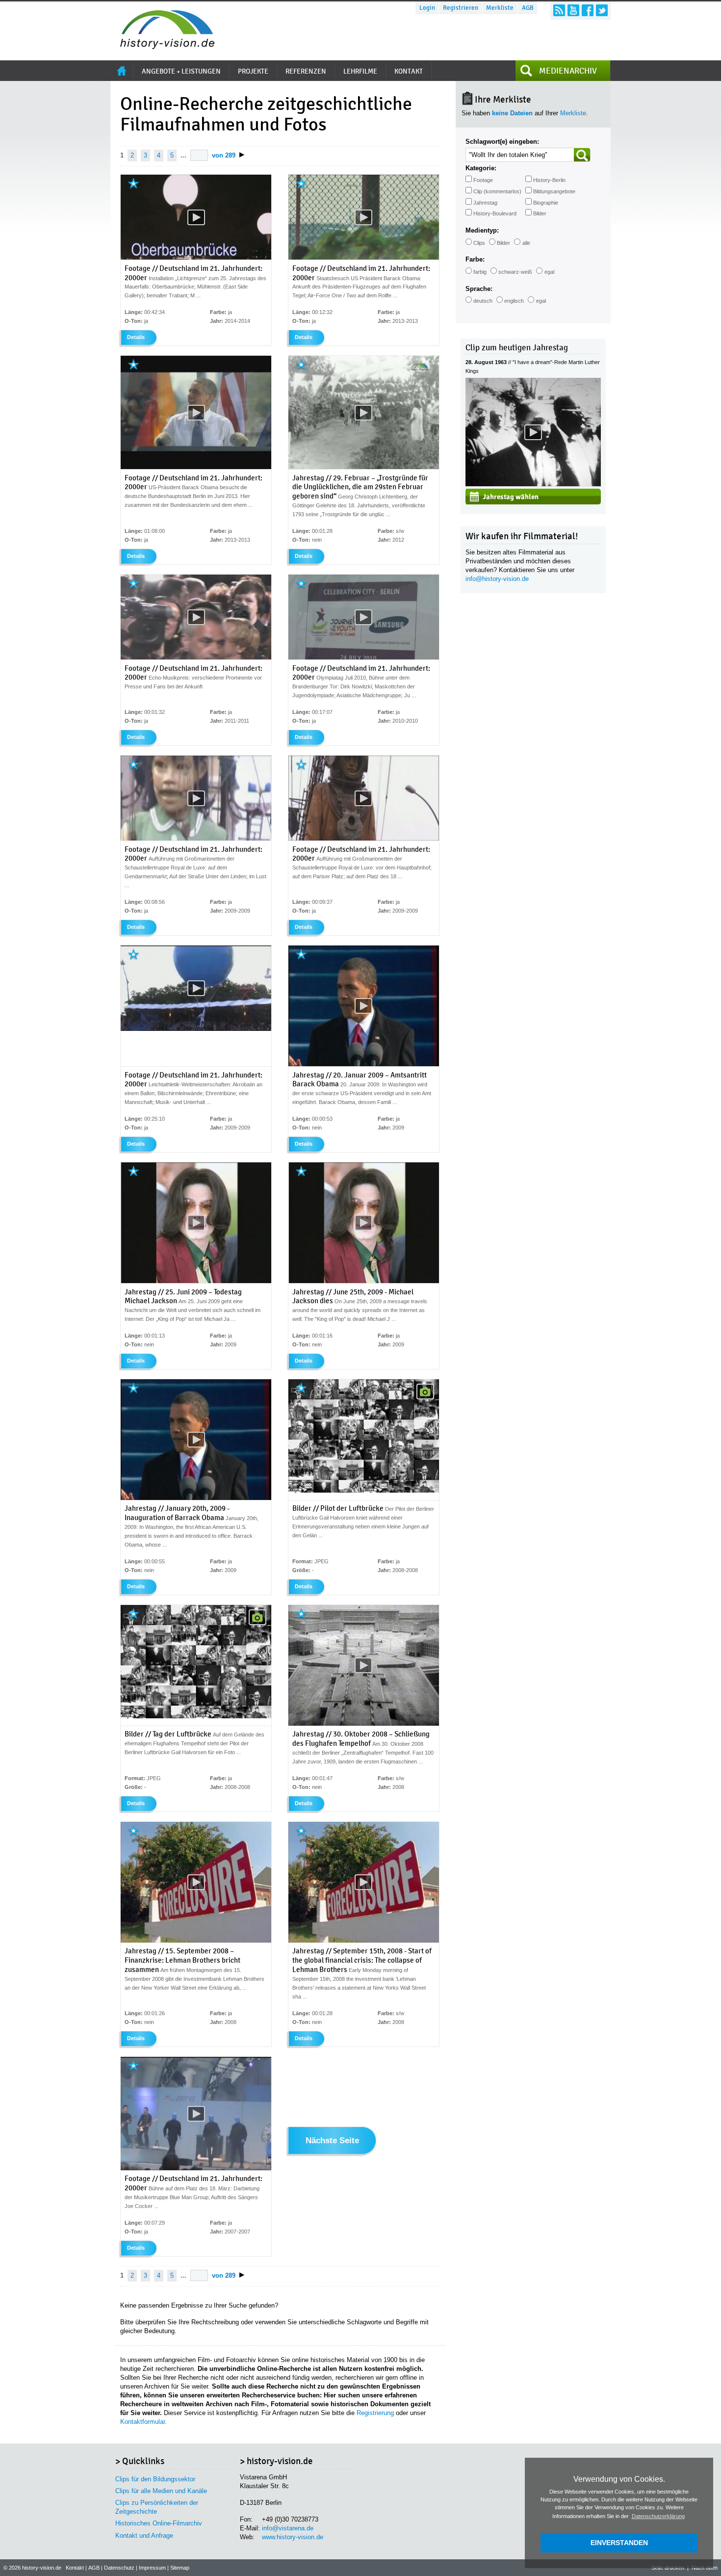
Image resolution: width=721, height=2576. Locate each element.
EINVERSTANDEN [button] (619, 2543)
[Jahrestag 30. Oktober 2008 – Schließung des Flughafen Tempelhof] (364, 1724)
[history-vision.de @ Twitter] (602, 10)
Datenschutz (119, 2568)
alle (526, 243)
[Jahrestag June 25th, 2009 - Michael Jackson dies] (364, 1281)
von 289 (224, 155)
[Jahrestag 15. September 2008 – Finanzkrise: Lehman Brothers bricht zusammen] (196, 1941)
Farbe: (475, 259)
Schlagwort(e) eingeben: (502, 142)
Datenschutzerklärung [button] (658, 2516)
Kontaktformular (142, 2422)
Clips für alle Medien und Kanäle (161, 2491)
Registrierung (375, 2413)
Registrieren (461, 8)
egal (549, 272)
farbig (480, 272)
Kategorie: (481, 168)
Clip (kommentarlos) (497, 191)
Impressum (152, 2568)
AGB (528, 8)
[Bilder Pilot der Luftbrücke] (364, 1491)
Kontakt (75, 2568)
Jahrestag (485, 203)
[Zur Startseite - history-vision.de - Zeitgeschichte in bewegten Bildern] (162, 46)
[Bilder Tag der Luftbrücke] (196, 1716)
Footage (483, 180)
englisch (514, 301)
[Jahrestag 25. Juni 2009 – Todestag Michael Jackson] (196, 1281)
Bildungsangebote (554, 191)
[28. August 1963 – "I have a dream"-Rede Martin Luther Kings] (533, 484)
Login (427, 8)
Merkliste (500, 8)
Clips (479, 243)
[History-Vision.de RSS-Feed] (559, 10)
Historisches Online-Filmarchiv (159, 2523)
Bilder (540, 213)
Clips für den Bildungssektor (155, 2479)
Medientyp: (482, 230)
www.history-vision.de (293, 2537)
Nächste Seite (332, 2141)
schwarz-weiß (515, 272)
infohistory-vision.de (497, 579)
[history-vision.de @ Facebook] (588, 10)
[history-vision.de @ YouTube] (573, 10)
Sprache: (479, 289)
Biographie (546, 203)
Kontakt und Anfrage (144, 2536)
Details (136, 337)
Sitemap (180, 2568)
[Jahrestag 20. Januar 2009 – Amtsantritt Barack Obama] (364, 1064)
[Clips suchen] (582, 155)
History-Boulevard (495, 213)
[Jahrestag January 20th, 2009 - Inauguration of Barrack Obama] (196, 1498)
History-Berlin (549, 180)
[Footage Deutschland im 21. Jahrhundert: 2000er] (196, 258)
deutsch (483, 301)
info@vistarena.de (288, 2528)
